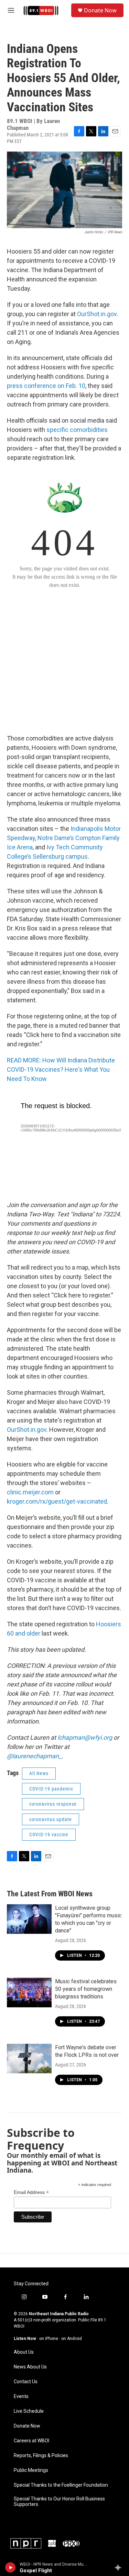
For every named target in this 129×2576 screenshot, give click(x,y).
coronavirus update (51, 1819)
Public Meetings (31, 2470)
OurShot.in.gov (97, 314)
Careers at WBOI (31, 2441)
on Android (72, 2339)
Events (21, 2396)
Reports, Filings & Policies (41, 2456)
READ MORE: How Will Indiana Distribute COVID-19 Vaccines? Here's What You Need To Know (61, 1069)
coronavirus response (53, 1804)
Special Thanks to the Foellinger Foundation (61, 2485)
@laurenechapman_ (34, 1756)
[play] (10, 2567)
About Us (24, 2352)
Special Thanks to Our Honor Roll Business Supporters (59, 2502)
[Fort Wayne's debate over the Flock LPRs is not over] (29, 2059)
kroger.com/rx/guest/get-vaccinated (57, 1501)
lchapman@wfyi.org (85, 1737)
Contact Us (26, 2382)
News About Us (30, 2367)
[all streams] (120, 2567)
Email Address (31, 2192)
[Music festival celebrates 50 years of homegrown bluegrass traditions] (29, 1993)
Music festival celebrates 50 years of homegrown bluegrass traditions (86, 1989)
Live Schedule (29, 2411)
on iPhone (49, 2339)
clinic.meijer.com (30, 1492)
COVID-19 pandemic (51, 1789)
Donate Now (100, 10)
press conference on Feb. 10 (46, 386)
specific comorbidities (77, 430)
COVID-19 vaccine (49, 1835)
